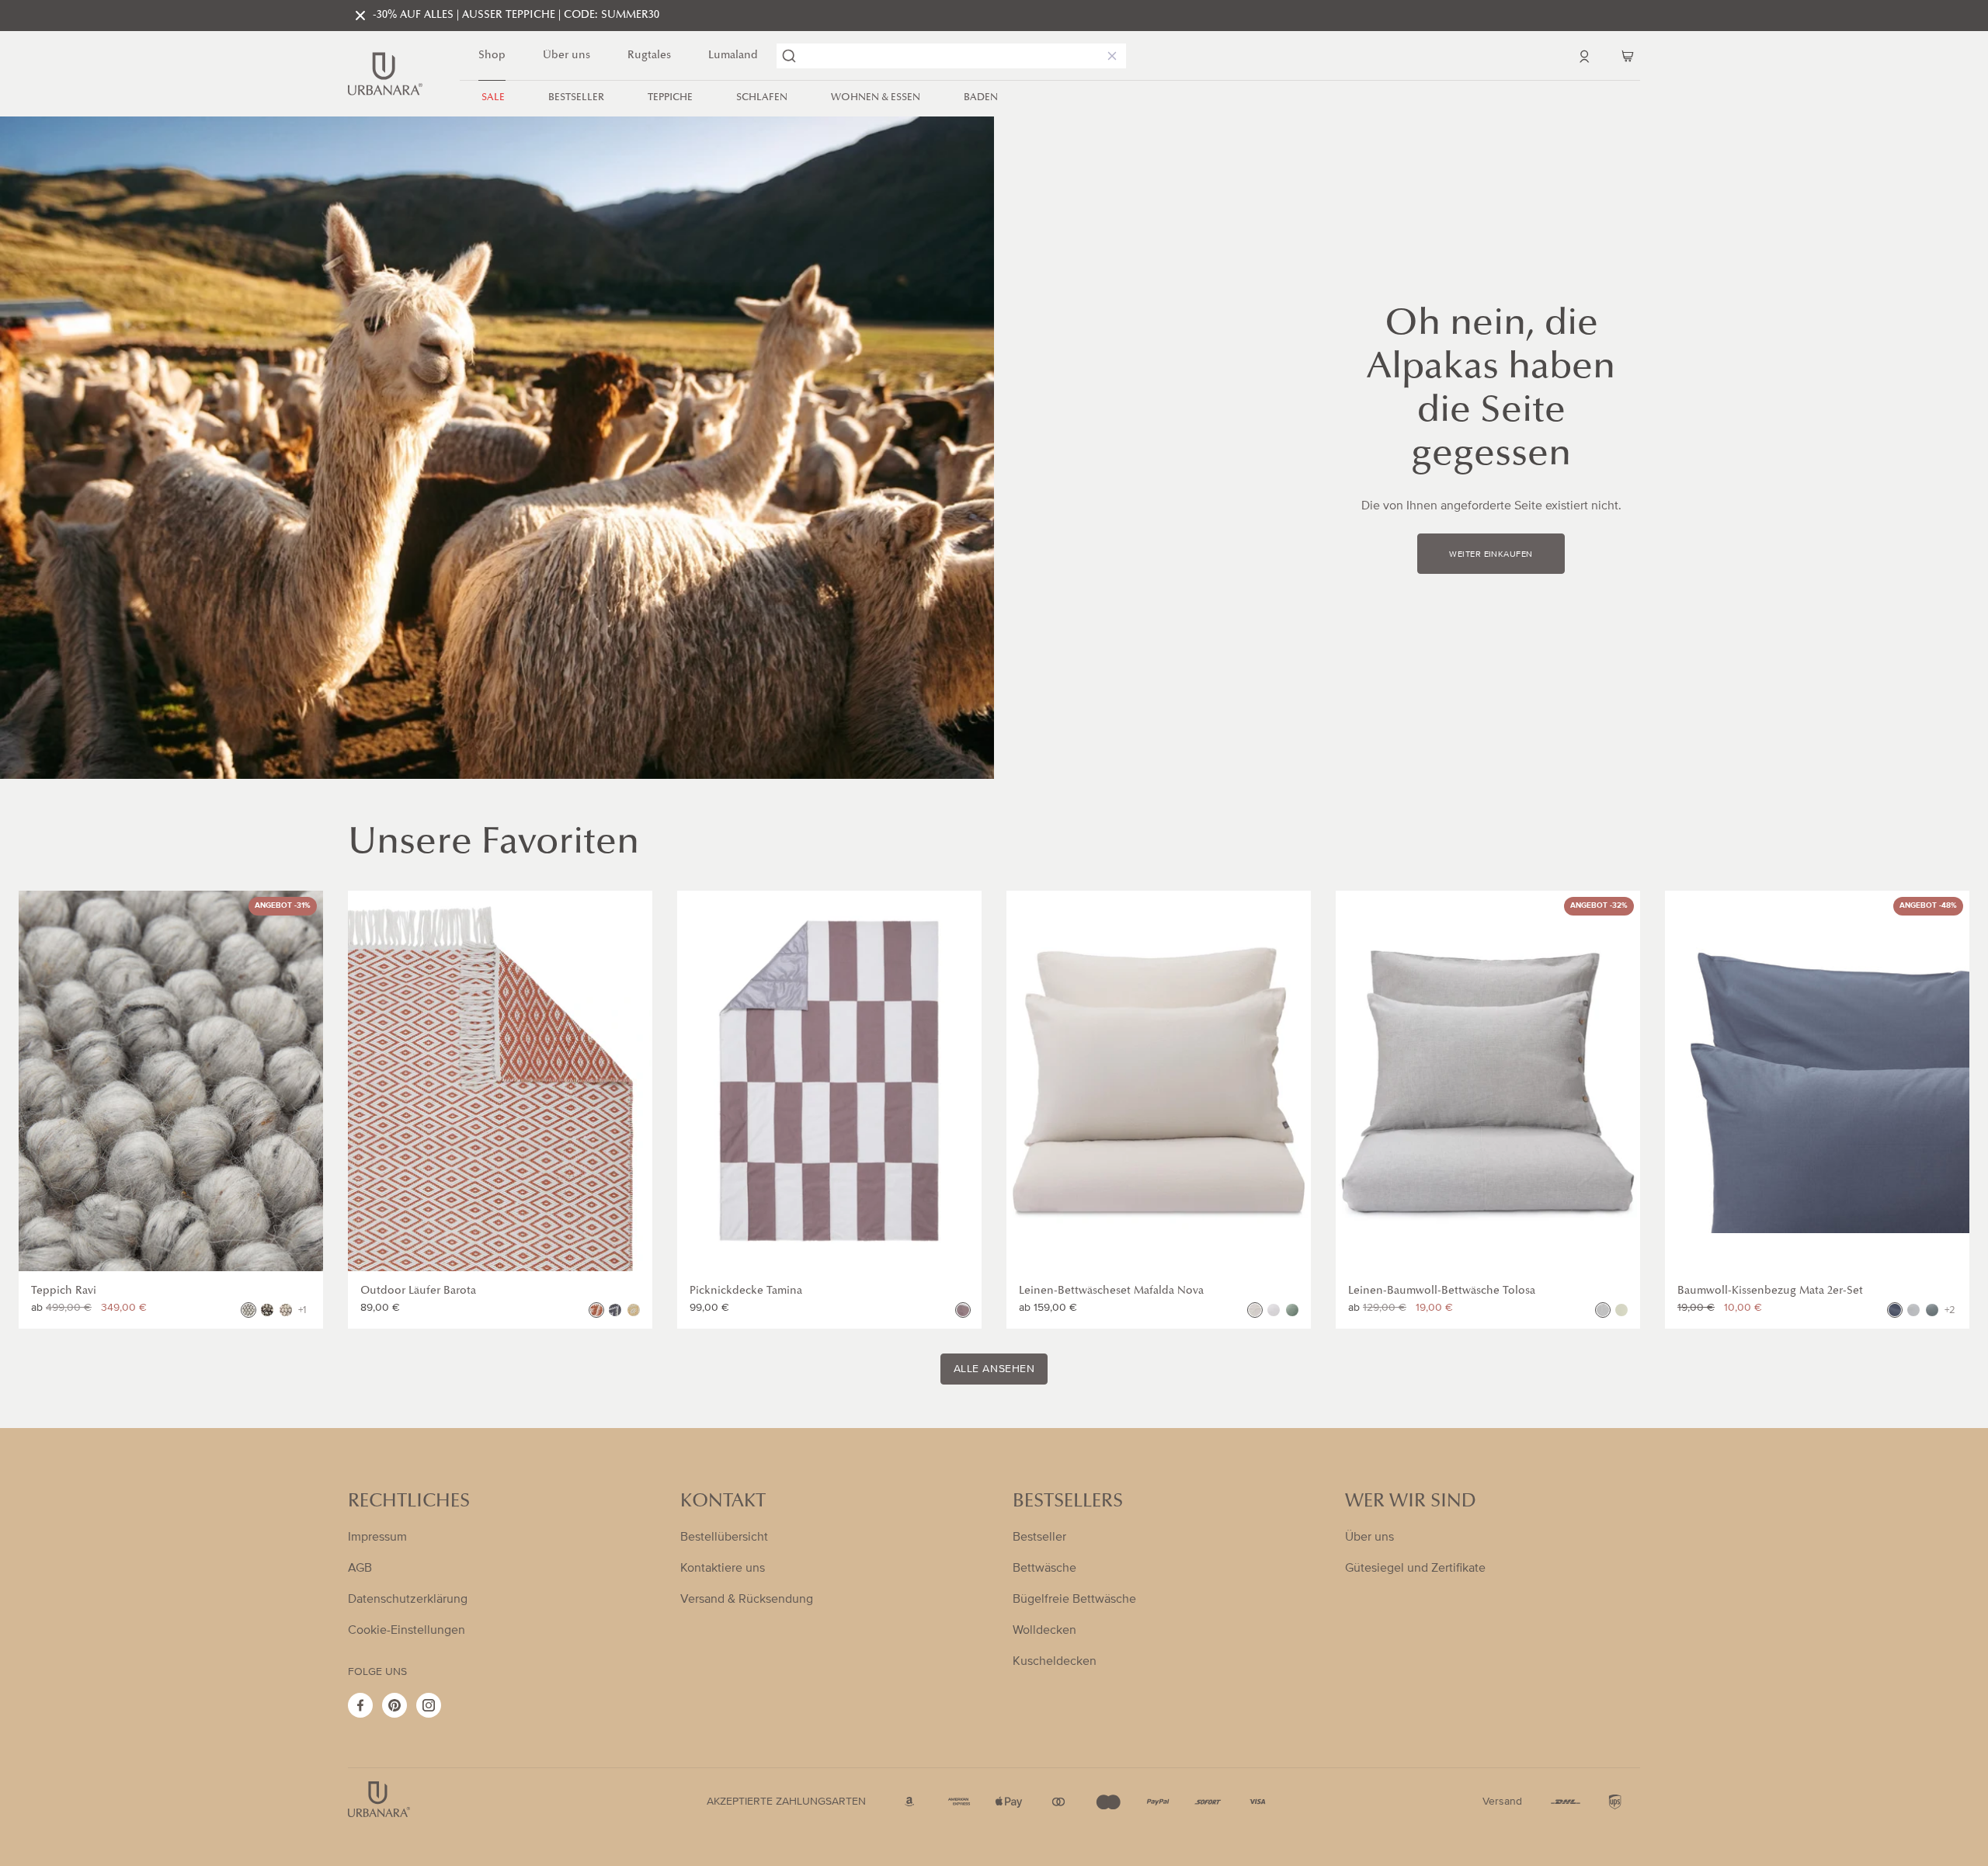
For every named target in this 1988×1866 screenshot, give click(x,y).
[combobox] (951, 56)
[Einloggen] (1584, 56)
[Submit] (789, 56)
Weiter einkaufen (1491, 554)
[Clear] (1109, 56)
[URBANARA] (385, 74)
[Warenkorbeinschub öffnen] (1628, 56)
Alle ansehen (994, 1369)
